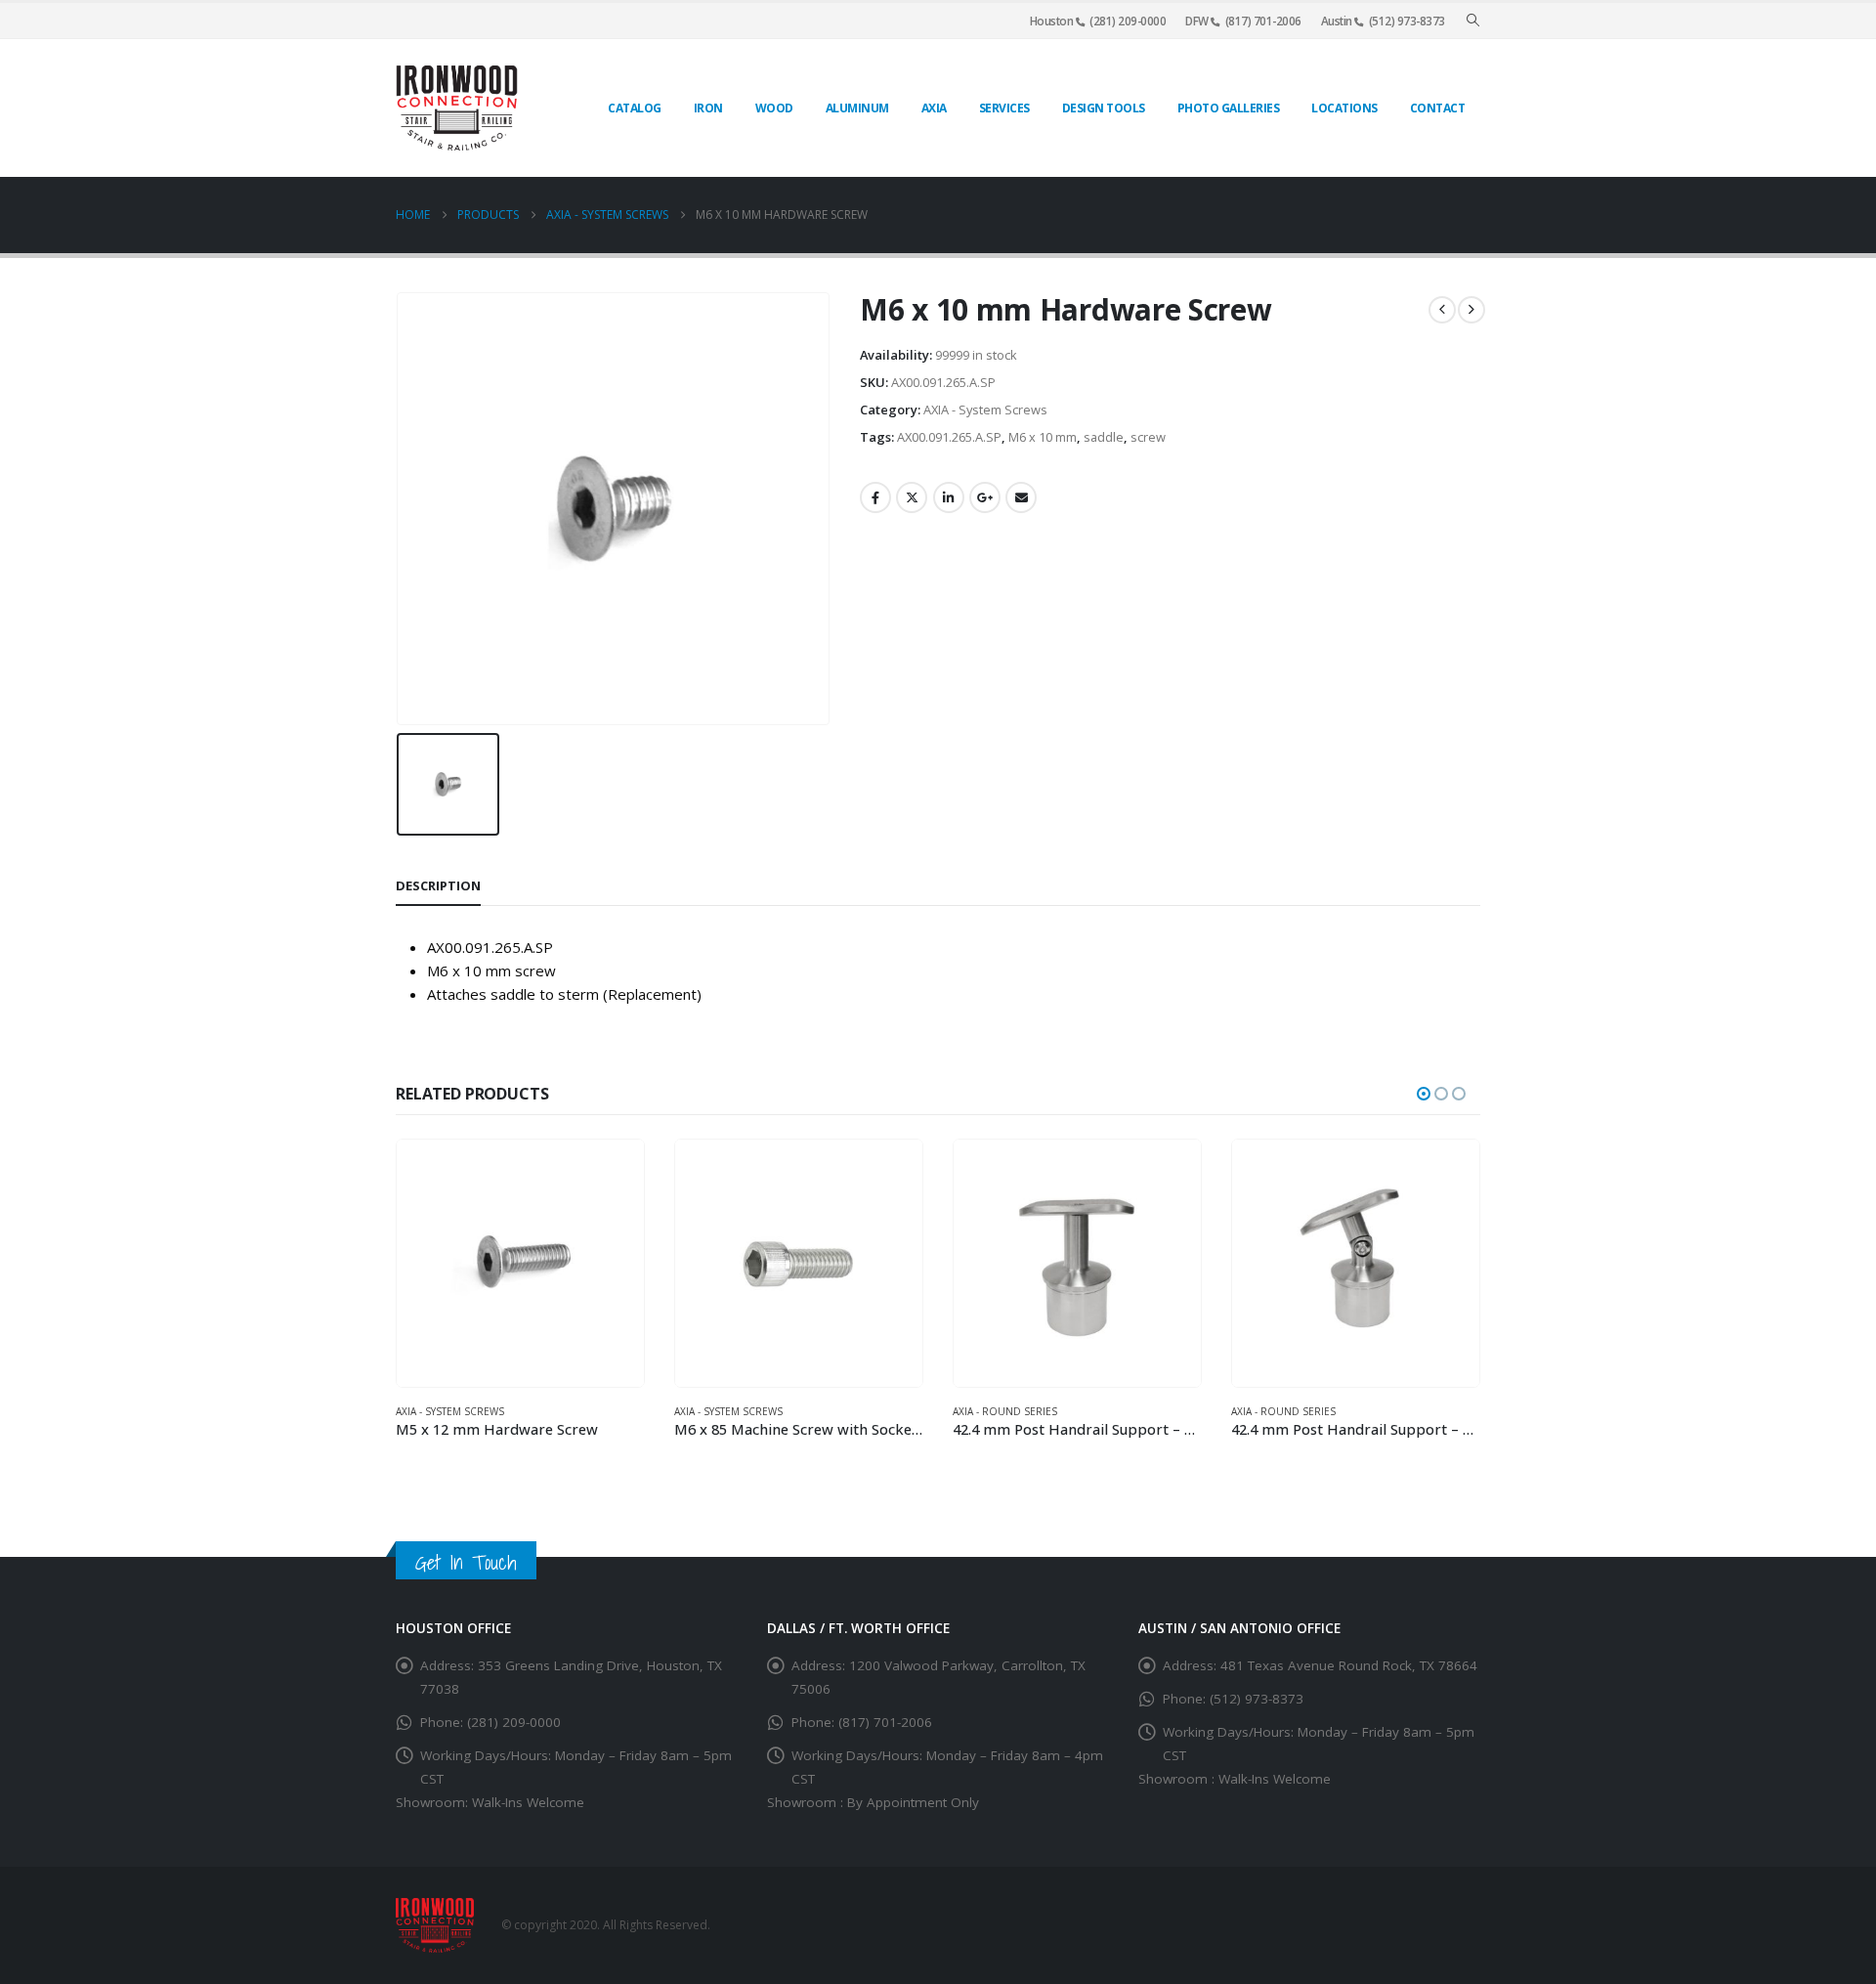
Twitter (912, 497)
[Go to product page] (520, 1263)
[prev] (1442, 310)
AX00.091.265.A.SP (949, 437)
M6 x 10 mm (1043, 437)
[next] (1471, 310)
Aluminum (857, 108)
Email (1021, 497)
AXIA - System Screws (985, 410)
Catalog (635, 108)
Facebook (875, 497)
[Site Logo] (457, 108)
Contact (1438, 108)
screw (1148, 437)
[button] (1473, 21)
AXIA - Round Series (1005, 1411)
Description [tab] (438, 885)
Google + (985, 497)
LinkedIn (949, 497)
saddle (1104, 437)
